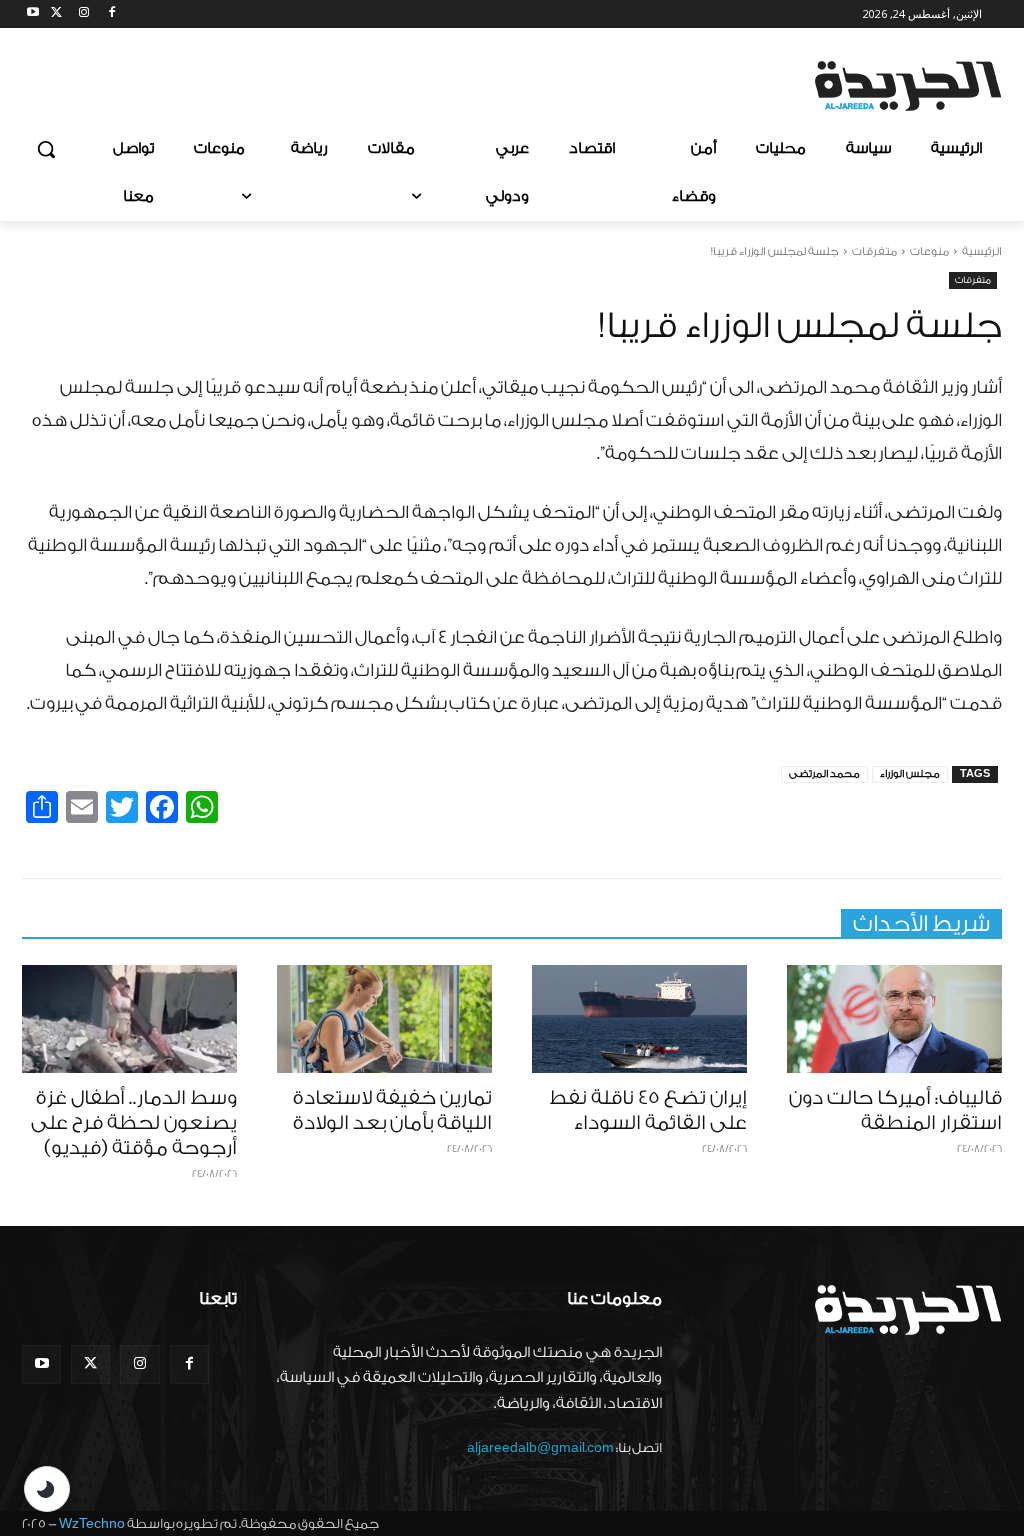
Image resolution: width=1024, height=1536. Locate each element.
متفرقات (874, 251)
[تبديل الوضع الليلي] (47, 1489)
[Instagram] (84, 14)
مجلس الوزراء (910, 774)
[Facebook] (111, 14)
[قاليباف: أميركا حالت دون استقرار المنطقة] (894, 1019)
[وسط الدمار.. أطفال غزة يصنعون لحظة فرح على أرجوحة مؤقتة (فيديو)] (129, 1019)
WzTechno (92, 1523)
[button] (46, 149)
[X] (56, 14)
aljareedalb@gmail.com (540, 1447)
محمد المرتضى (824, 774)
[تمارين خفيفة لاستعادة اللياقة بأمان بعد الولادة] (384, 1019)
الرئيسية (982, 251)
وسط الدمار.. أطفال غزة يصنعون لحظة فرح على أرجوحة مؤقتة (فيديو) (134, 1123)
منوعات (929, 251)
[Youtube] (33, 14)
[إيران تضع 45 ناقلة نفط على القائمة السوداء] (639, 1019)
